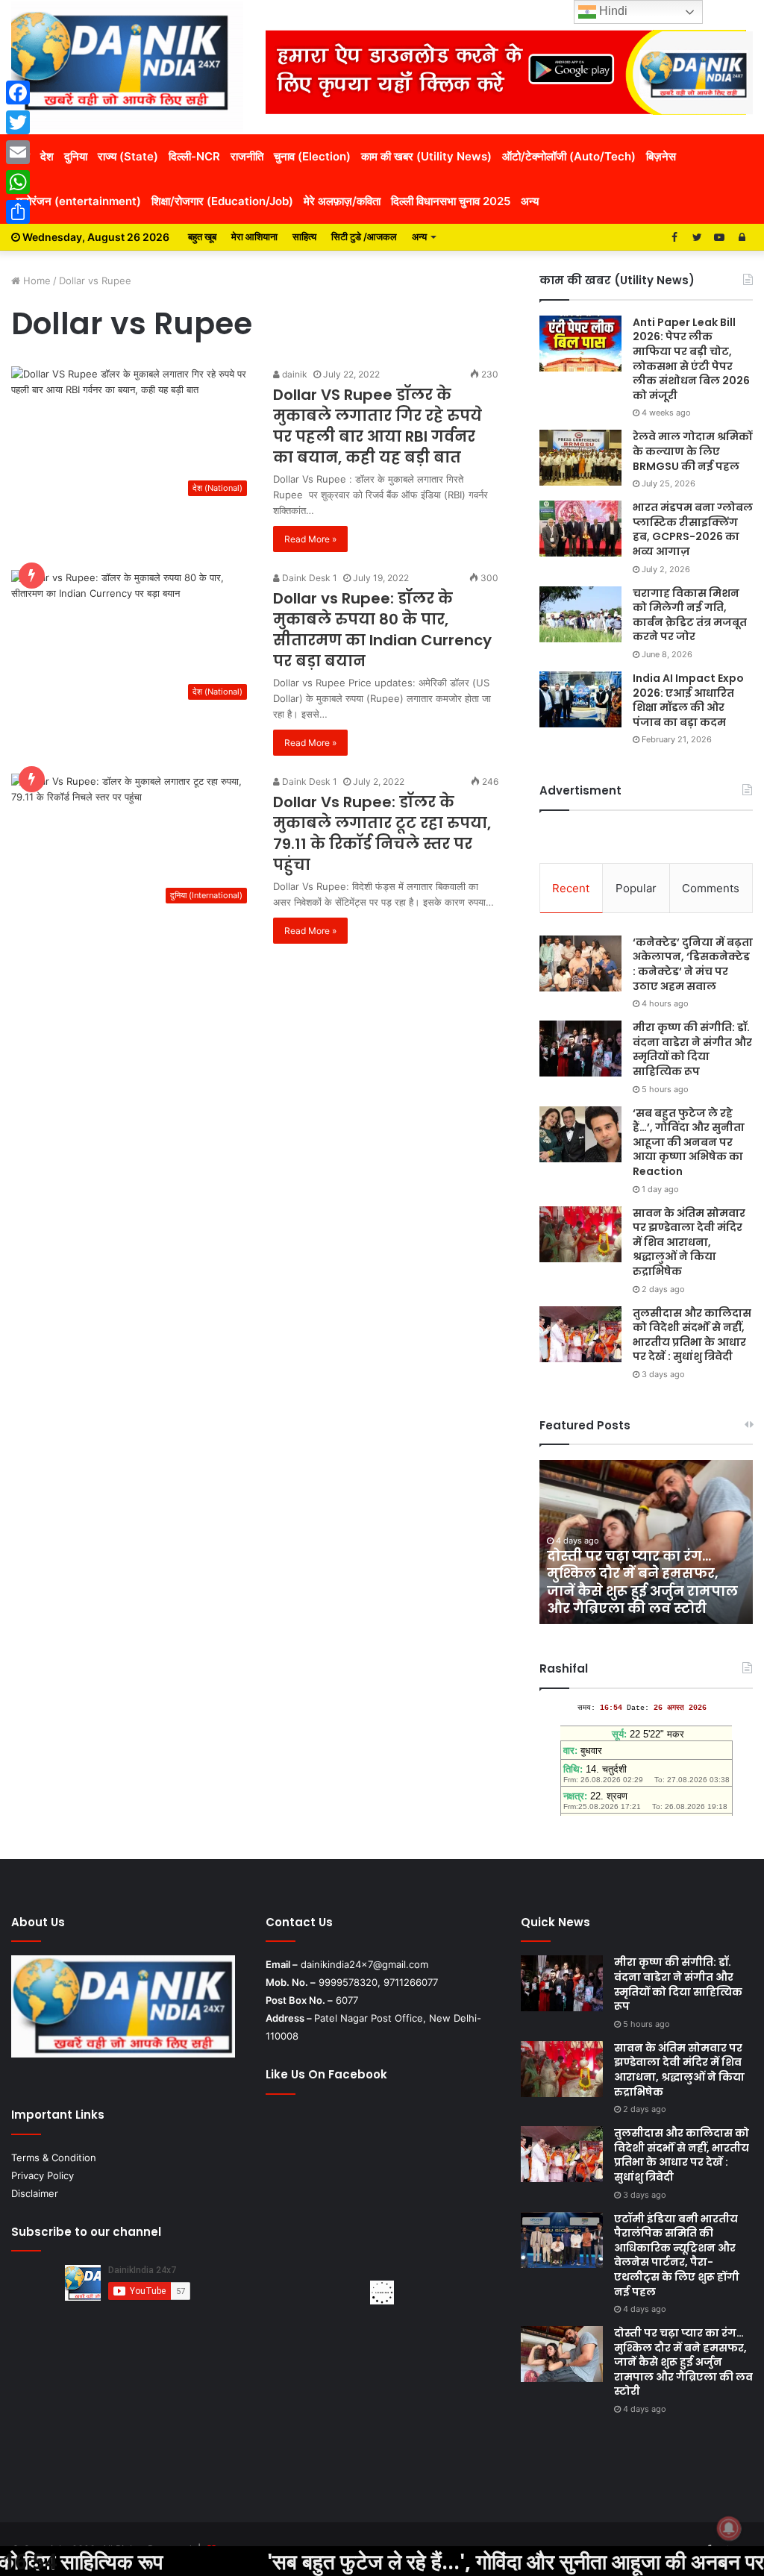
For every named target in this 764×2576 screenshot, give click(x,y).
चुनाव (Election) (312, 156)
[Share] (18, 212)
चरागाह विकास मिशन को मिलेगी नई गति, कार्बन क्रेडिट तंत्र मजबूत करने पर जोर (690, 615)
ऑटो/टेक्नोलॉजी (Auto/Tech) (569, 156)
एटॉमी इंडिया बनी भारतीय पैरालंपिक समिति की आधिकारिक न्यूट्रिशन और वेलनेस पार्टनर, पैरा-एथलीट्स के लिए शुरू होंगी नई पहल (677, 2255)
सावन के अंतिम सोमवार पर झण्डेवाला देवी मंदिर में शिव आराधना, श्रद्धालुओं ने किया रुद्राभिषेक (689, 1242)
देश (47, 156)
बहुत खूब (202, 236)
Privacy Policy (43, 2175)
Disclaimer (35, 2193)
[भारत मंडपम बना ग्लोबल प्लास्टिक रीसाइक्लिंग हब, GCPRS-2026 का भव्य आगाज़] (580, 529)
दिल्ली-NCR (194, 156)
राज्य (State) (128, 156)
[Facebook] (18, 93)
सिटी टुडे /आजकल (364, 236)
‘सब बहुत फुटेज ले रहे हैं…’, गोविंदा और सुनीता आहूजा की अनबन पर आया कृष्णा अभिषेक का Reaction (689, 1142)
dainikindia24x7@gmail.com (364, 1964)
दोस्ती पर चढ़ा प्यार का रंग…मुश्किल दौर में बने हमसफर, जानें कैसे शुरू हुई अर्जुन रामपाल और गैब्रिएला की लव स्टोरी (642, 1582)
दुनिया (76, 156)
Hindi (612, 11)
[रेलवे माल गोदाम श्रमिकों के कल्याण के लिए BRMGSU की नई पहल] (580, 458)
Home (35, 281)
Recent (571, 888)
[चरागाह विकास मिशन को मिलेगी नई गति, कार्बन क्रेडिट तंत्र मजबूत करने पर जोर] (580, 614)
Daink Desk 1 (309, 578)
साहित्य (304, 236)
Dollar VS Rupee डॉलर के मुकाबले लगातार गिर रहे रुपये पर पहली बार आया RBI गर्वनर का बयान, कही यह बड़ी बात (378, 426)
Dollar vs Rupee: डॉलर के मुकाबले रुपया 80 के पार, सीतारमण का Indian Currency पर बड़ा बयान (382, 630)
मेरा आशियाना (254, 236)
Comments (711, 888)
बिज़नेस (661, 156)
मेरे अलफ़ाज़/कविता (342, 201)
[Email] (18, 152)
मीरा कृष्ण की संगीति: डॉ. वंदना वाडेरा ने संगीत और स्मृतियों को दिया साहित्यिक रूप (692, 1049)
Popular (636, 888)
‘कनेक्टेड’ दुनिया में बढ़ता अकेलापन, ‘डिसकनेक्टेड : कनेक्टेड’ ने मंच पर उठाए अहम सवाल (693, 964)
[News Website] (127, 67)
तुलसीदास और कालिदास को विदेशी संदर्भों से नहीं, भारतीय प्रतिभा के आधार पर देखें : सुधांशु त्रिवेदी (692, 1335)
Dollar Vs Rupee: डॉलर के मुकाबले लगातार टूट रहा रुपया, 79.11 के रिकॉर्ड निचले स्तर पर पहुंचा (382, 833)
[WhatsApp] (18, 182)
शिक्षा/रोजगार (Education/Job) (222, 201)
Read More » (310, 539)
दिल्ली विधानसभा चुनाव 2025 (451, 201)
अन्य (530, 201)
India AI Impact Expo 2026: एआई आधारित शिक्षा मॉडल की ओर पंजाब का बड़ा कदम (688, 700)
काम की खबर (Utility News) (426, 156)
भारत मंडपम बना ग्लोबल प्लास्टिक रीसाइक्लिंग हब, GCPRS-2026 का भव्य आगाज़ (693, 529)
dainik (294, 374)
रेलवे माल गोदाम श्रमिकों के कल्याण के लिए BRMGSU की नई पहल (692, 451)
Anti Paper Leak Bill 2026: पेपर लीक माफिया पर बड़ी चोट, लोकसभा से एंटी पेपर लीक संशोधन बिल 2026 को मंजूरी (691, 359)
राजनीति (247, 156)
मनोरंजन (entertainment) (79, 201)
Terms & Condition (54, 2157)
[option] (646, 1542)
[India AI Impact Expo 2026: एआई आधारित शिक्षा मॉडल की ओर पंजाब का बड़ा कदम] (580, 699)
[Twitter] (18, 122)
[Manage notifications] (729, 2528)
